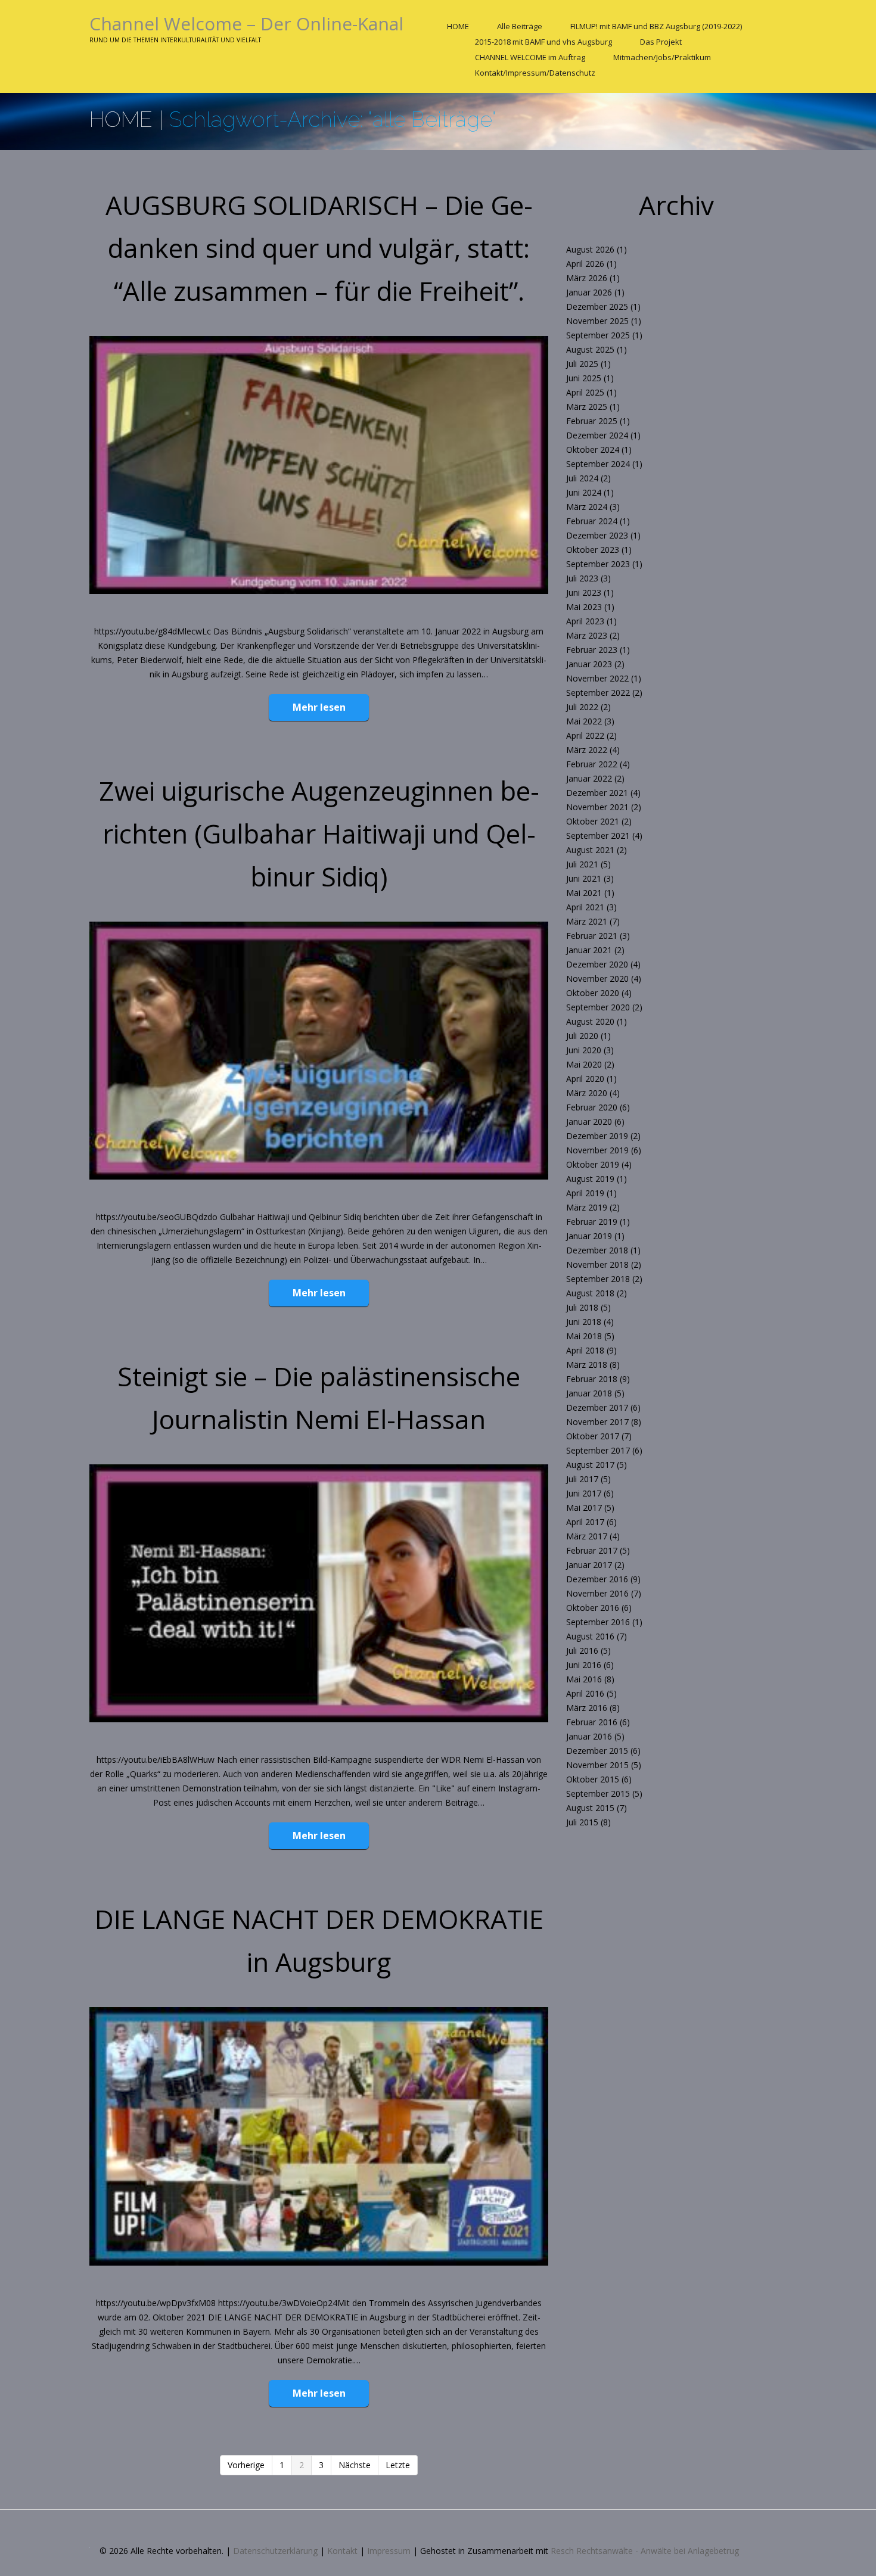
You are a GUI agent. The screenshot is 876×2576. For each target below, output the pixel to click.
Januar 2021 (589, 950)
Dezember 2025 (597, 307)
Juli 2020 (582, 1036)
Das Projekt (661, 42)
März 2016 (587, 1708)
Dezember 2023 (597, 535)
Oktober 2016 (593, 1608)
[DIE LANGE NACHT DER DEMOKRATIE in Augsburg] (319, 2136)
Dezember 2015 (597, 1751)
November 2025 (597, 321)
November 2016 (597, 1593)
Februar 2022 (592, 764)
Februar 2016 (592, 1722)
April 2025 (585, 392)
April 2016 (585, 1693)
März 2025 (587, 407)
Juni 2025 (584, 378)
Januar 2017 (589, 1565)
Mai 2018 (584, 1336)
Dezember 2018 (597, 1250)
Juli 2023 (582, 578)
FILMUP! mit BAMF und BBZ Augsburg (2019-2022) (656, 26)
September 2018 (598, 1279)
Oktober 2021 (593, 821)
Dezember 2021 (597, 793)
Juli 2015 (582, 1822)
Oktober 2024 (593, 449)
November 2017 (597, 1422)
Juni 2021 (584, 878)
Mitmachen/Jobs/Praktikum (662, 57)
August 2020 (590, 1021)
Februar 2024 (592, 521)
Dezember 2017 (597, 1407)
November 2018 (597, 1264)
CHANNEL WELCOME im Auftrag (530, 57)
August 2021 (590, 850)
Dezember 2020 (597, 964)
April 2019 (585, 1193)
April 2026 (585, 264)
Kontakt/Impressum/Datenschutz (535, 73)
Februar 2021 (592, 936)
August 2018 (590, 1293)
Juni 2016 (584, 1665)
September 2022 (598, 693)
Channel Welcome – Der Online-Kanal (246, 24)
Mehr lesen (319, 707)
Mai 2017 (584, 1508)
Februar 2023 (592, 650)
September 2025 (598, 335)
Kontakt (342, 2551)
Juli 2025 (582, 364)
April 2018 (585, 1350)
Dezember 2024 (597, 435)
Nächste (355, 2465)
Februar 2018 (592, 1379)
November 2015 (597, 1765)
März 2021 (587, 921)
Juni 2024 (584, 492)
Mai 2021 (584, 893)
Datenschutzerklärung (275, 2551)
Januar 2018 (589, 1393)
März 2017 (587, 1536)
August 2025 (590, 349)
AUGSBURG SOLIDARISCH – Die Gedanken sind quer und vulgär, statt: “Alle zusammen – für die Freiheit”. (319, 248)
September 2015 (598, 1793)
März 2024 (587, 507)
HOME (458, 26)
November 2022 (597, 678)
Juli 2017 (582, 1479)
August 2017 (590, 1465)
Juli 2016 (582, 1651)
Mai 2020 (584, 1064)
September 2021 (598, 836)
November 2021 (597, 807)
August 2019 (590, 1179)
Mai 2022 (584, 721)
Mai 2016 (584, 1679)
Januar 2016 (589, 1736)
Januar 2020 (589, 1121)
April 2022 (585, 735)
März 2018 (587, 1365)
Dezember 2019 (597, 1136)
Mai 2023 (584, 607)
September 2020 (598, 1007)
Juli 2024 (582, 478)
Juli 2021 (582, 864)
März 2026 (587, 278)
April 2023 (585, 621)
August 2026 (590, 249)
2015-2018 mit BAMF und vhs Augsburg (543, 42)
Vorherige (246, 2465)
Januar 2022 (589, 778)
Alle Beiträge (520, 26)
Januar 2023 (589, 664)
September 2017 (598, 1450)
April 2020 (585, 1079)
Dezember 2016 (597, 1579)
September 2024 (598, 464)
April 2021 (585, 907)
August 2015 (590, 1808)
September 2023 (598, 564)
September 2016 (598, 1622)
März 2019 (587, 1207)
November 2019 (597, 1150)
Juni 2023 (584, 592)
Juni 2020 (584, 1050)
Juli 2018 (582, 1307)
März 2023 (587, 635)
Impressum (389, 2551)
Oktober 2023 (593, 550)
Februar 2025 (592, 421)
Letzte (398, 2465)
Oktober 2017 (593, 1436)
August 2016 (590, 1636)
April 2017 (585, 1522)
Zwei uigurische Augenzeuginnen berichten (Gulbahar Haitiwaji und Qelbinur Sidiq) (319, 833)
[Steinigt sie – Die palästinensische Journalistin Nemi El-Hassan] (319, 1593)
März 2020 (587, 1093)
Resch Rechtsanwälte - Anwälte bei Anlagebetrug (645, 2551)
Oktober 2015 (593, 1779)
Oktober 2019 (593, 1164)
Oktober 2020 (593, 993)
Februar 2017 (592, 1550)
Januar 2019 (589, 1236)
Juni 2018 (584, 1322)
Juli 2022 (582, 707)
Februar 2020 (592, 1107)
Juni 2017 (584, 1493)
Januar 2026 (589, 292)
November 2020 (597, 979)
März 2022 (587, 750)
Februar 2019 (592, 1222)
